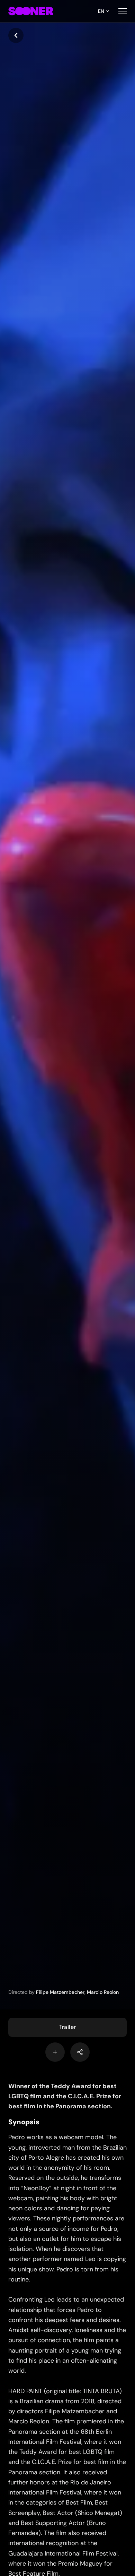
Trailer (68, 2027)
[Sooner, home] (31, 11)
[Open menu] (123, 11)
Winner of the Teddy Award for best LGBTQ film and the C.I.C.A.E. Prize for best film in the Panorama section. (65, 2096)
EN (101, 11)
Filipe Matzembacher (60, 1992)
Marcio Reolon (103, 1992)
